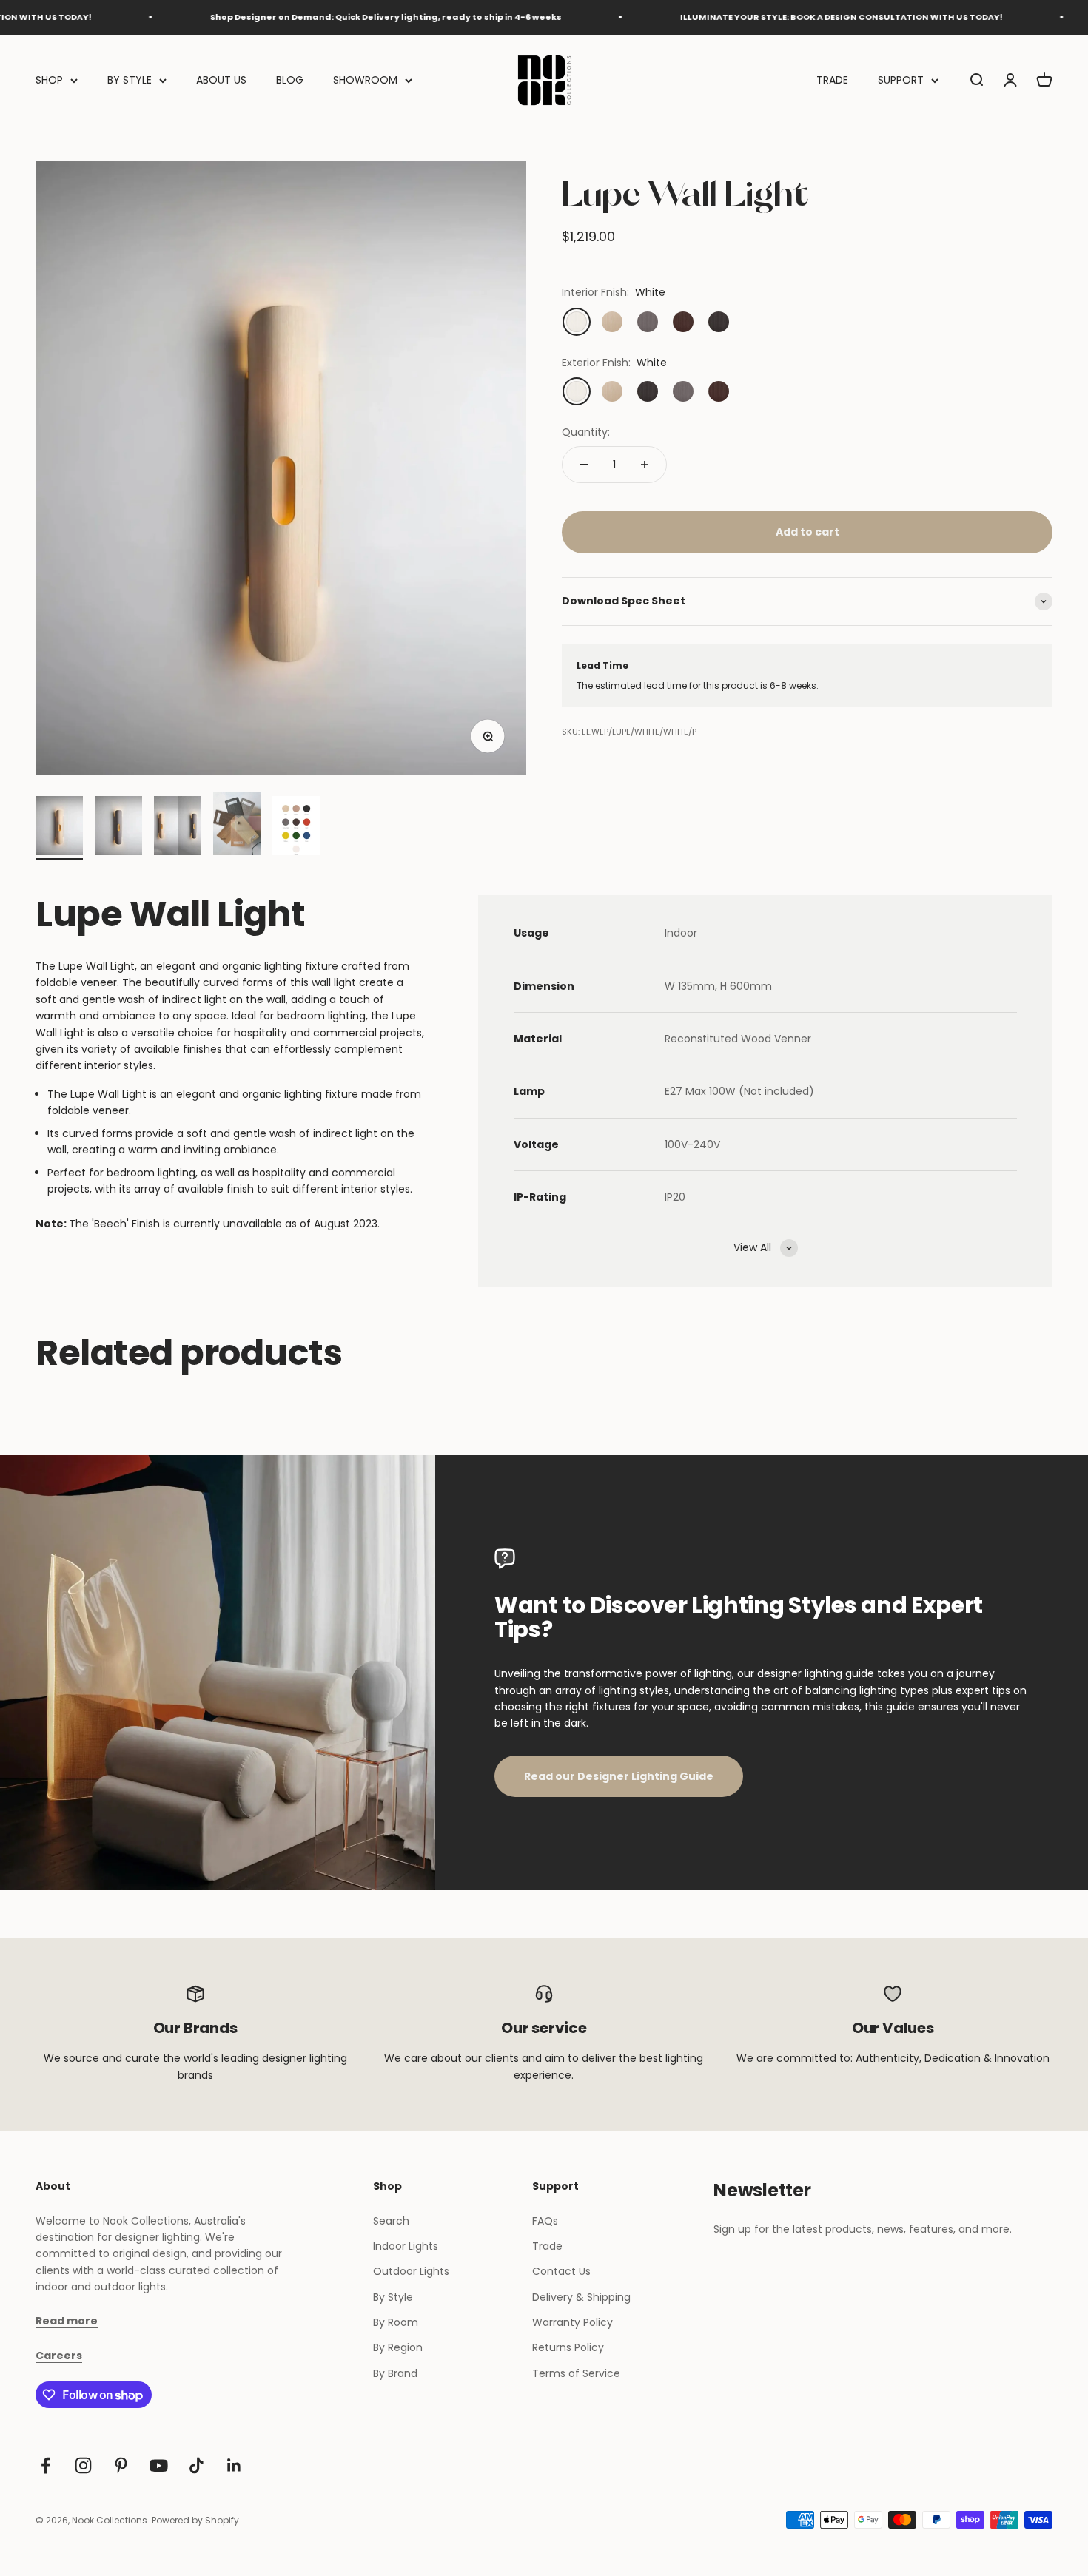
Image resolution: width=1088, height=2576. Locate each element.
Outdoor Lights (411, 2271)
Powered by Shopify (195, 2520)
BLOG (290, 80)
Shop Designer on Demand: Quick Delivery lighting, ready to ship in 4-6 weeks (326, 17)
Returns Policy (568, 2347)
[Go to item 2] (118, 828)
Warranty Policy (572, 2322)
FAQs (545, 2221)
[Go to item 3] (178, 828)
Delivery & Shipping (581, 2297)
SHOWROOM (365, 80)
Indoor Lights (406, 2246)
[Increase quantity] (645, 465)
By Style (393, 2297)
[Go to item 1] (59, 828)
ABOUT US (221, 80)
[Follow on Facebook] (46, 2465)
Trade (547, 2246)
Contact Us (561, 2271)
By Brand (395, 2373)
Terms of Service (576, 2373)
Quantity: (586, 432)
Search (391, 2221)
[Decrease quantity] (584, 465)
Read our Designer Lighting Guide (619, 1776)
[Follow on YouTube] (159, 2465)
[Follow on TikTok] (197, 2465)
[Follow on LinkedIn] (234, 2465)
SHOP (49, 80)
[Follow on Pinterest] (121, 2465)
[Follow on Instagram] (83, 2465)
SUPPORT (901, 80)
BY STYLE (130, 80)
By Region (398, 2347)
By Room (396, 2322)
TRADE (832, 80)
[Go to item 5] (296, 828)
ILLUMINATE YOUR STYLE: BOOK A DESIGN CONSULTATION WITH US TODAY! (782, 17)
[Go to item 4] (237, 826)
